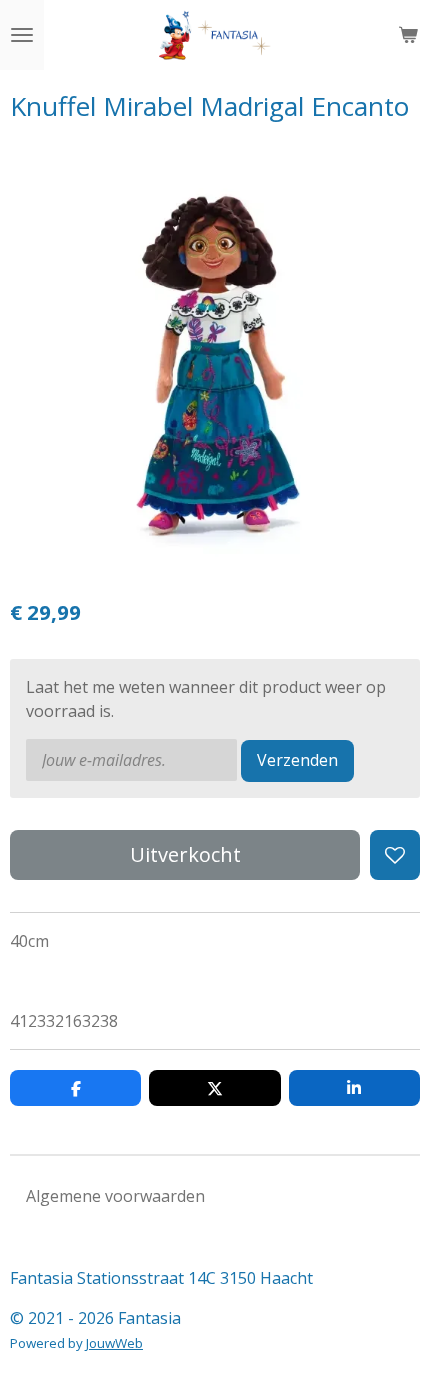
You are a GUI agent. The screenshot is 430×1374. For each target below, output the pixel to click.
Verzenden (297, 760)
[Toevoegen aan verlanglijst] (395, 855)
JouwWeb (114, 1343)
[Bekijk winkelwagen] (408, 35)
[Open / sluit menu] (22, 35)
